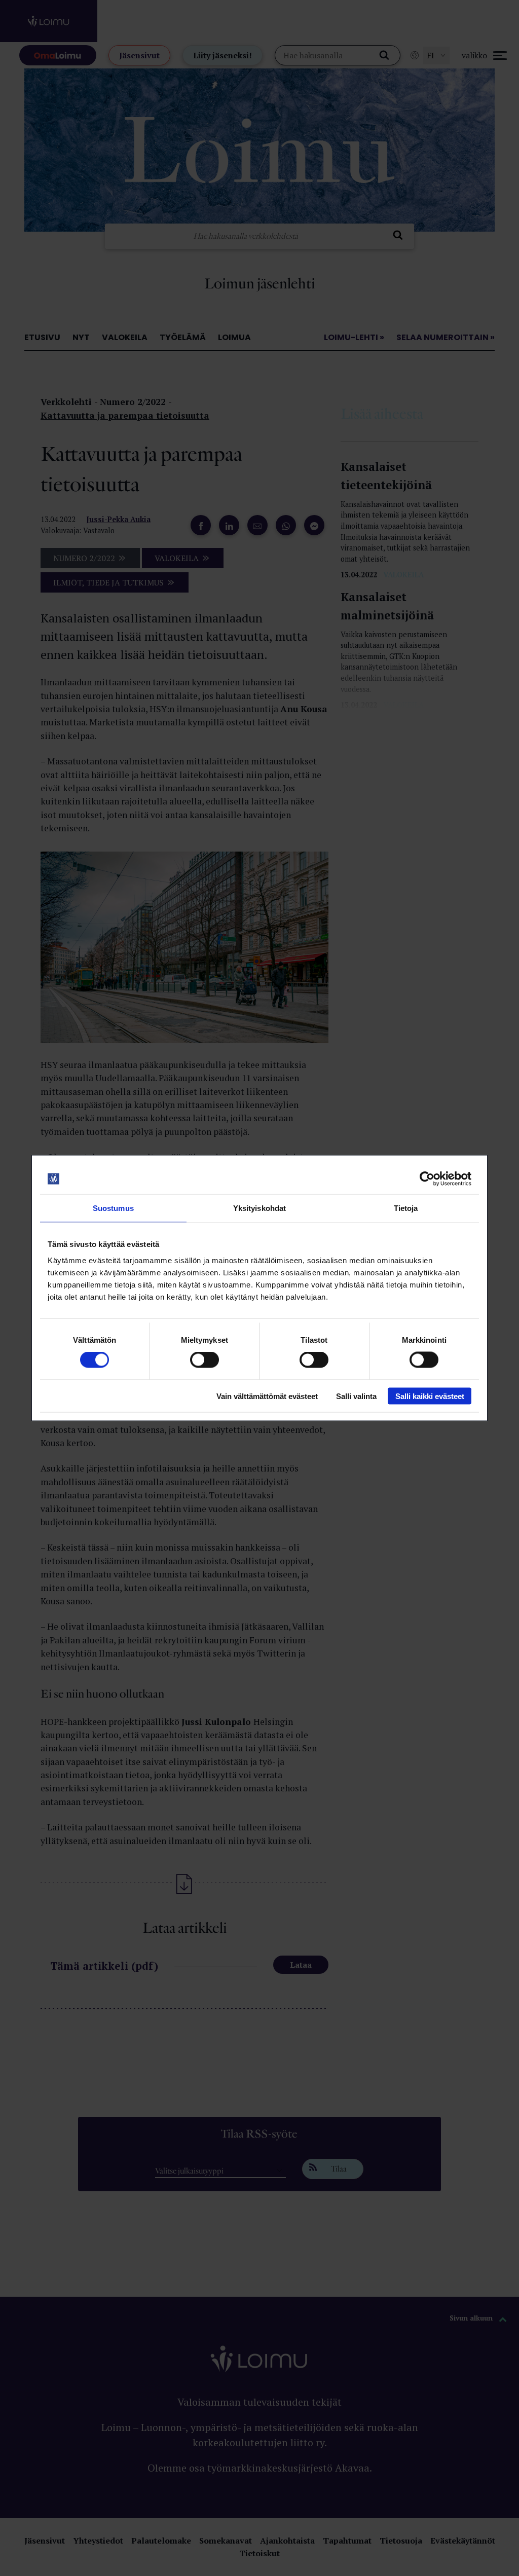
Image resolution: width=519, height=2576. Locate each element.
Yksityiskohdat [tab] (259, 1208)
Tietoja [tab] (406, 1208)
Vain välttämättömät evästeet (267, 1396)
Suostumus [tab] (113, 1208)
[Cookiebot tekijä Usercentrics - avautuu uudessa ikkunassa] (427, 1179)
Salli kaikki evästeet (430, 1396)
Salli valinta (356, 1396)
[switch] (205, 1360)
